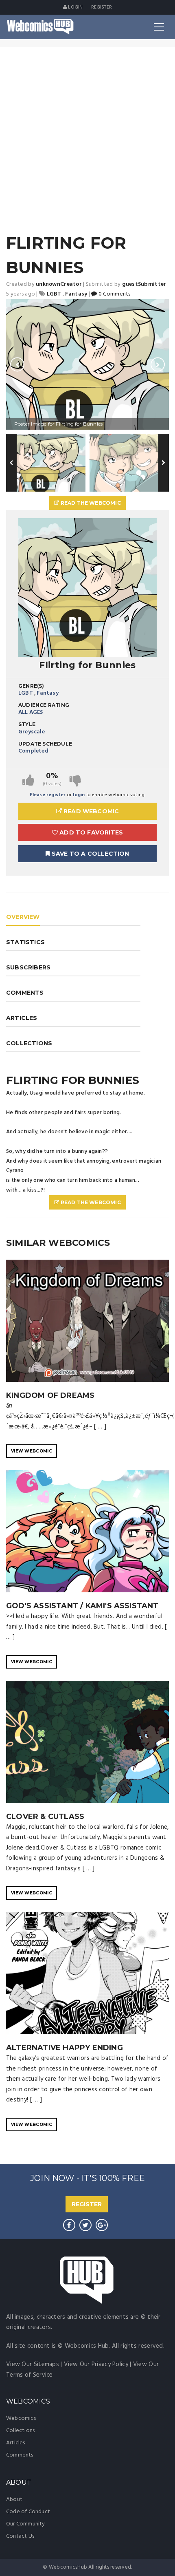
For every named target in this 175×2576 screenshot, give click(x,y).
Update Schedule (45, 744)
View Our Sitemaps (33, 2364)
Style (27, 724)
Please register (48, 795)
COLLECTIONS (29, 1043)
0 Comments (114, 294)
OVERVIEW (23, 917)
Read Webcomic (91, 811)
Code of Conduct (28, 2512)
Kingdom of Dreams (50, 1395)
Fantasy (47, 693)
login (79, 795)
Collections (20, 2431)
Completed (33, 751)
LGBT (26, 693)
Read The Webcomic (90, 503)
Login (75, 7)
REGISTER (87, 2204)
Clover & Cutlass (45, 1817)
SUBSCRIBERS (28, 967)
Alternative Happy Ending (65, 2048)
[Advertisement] (87, 139)
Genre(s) (31, 686)
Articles (16, 2443)
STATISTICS (25, 942)
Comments (20, 2455)
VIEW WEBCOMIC (32, 1451)
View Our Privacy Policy (96, 2364)
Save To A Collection (90, 854)
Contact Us (20, 2536)
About (14, 2500)
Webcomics (21, 2418)
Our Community (26, 2524)
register (102, 7)
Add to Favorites (90, 832)
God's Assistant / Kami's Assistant (82, 1606)
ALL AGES (31, 712)
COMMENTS (25, 993)
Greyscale (32, 732)
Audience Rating (44, 705)
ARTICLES (22, 1018)
